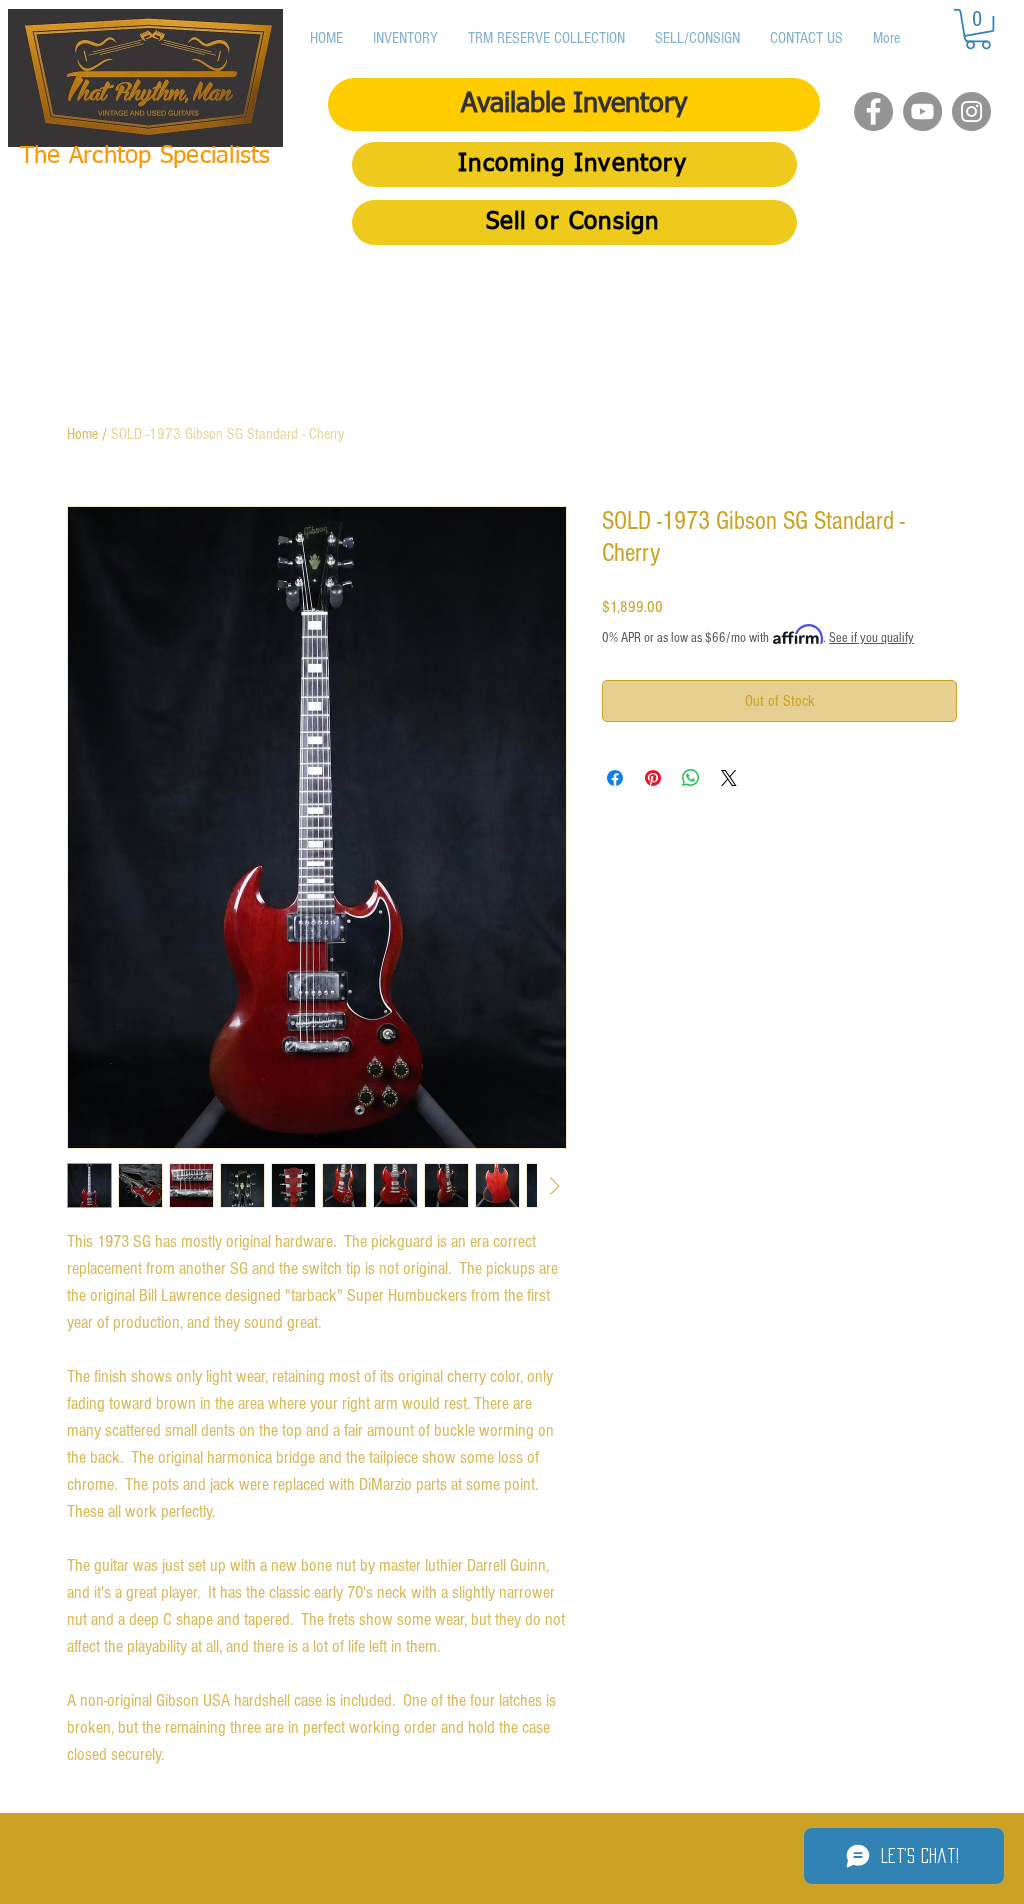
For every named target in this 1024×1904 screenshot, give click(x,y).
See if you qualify (871, 638)
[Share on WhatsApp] (691, 778)
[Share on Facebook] (615, 778)
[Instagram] (971, 111)
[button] (978, 29)
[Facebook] (873, 111)
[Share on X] (729, 778)
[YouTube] (922, 111)
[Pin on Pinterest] (653, 778)
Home (82, 434)
